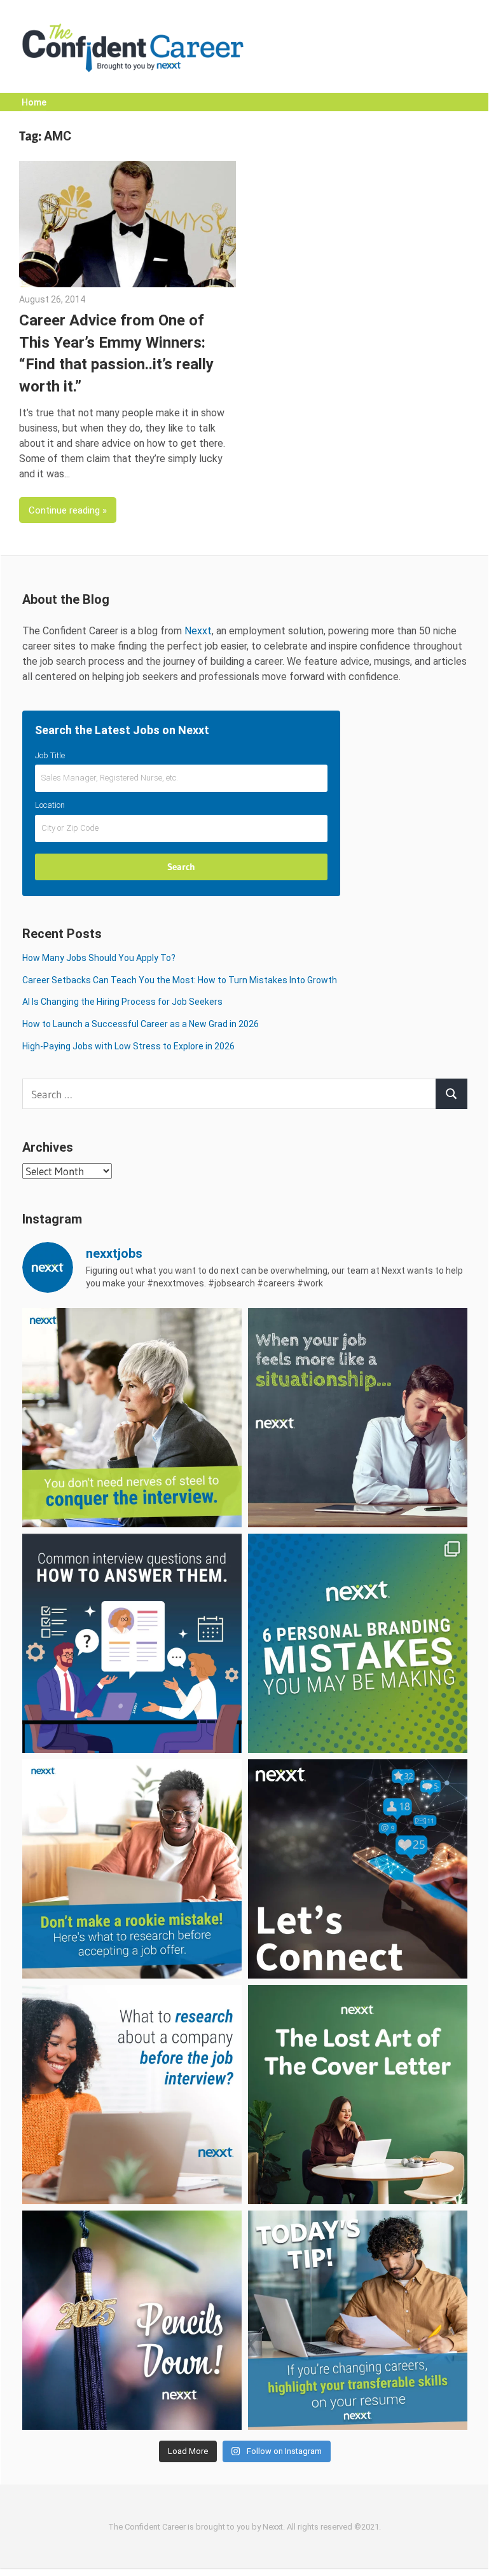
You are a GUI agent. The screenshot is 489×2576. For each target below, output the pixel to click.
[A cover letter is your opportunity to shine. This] (358, 2095)
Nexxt (198, 631)
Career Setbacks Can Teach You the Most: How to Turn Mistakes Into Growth (180, 980)
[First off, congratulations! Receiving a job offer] (132, 1869)
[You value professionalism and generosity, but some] (358, 1869)
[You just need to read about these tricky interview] (132, 1418)
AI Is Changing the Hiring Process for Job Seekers (122, 1002)
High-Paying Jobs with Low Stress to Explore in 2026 (128, 1046)
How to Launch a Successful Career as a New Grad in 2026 (141, 1024)
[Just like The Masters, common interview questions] (132, 1643)
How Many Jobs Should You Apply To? (99, 958)
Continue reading (64, 510)
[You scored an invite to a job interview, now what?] (132, 2095)
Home (34, 102)
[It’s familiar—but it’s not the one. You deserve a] (358, 1418)
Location (50, 805)
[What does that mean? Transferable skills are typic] (358, 2320)
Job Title (50, 755)
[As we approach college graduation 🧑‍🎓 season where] (132, 2320)
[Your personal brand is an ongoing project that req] (358, 1643)
